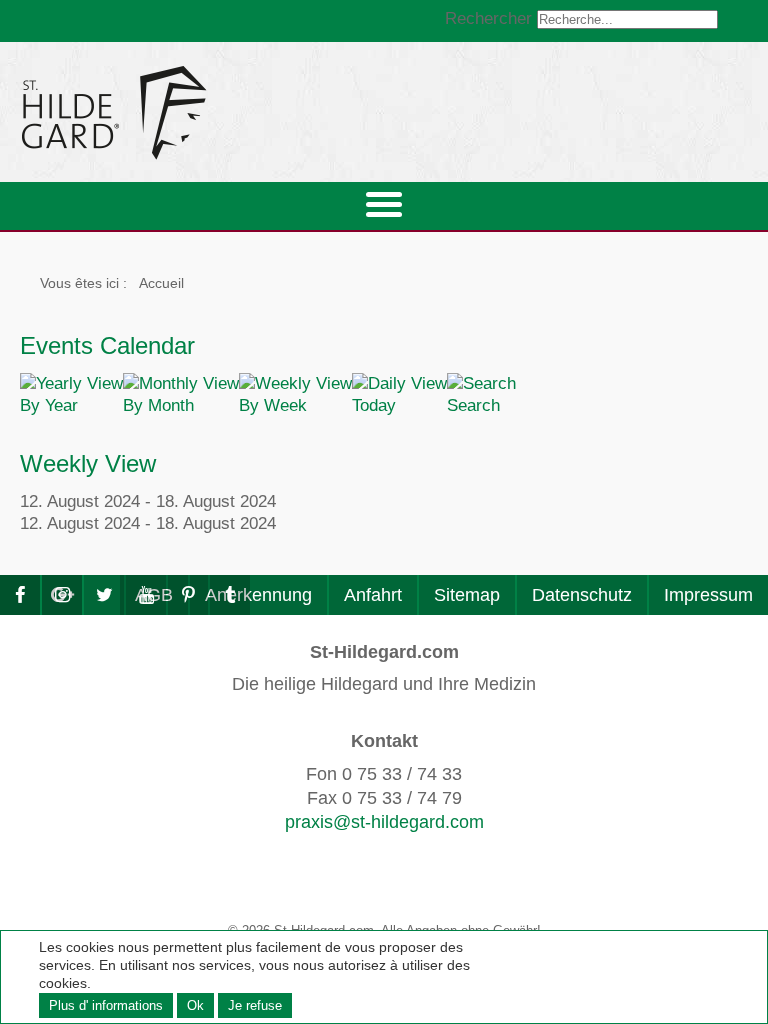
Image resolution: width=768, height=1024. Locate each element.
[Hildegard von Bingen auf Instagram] (62, 595)
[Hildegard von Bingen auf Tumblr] (230, 595)
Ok (195, 1005)
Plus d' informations (106, 1005)
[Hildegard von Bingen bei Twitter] (104, 595)
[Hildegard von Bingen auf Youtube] (146, 595)
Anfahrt (373, 595)
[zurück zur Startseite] (295, 112)
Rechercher (488, 18)
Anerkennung (258, 595)
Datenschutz (582, 595)
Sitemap (467, 595)
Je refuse (255, 1005)
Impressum (708, 595)
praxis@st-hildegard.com (384, 822)
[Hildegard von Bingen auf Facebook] (20, 595)
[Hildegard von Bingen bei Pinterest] (188, 595)
